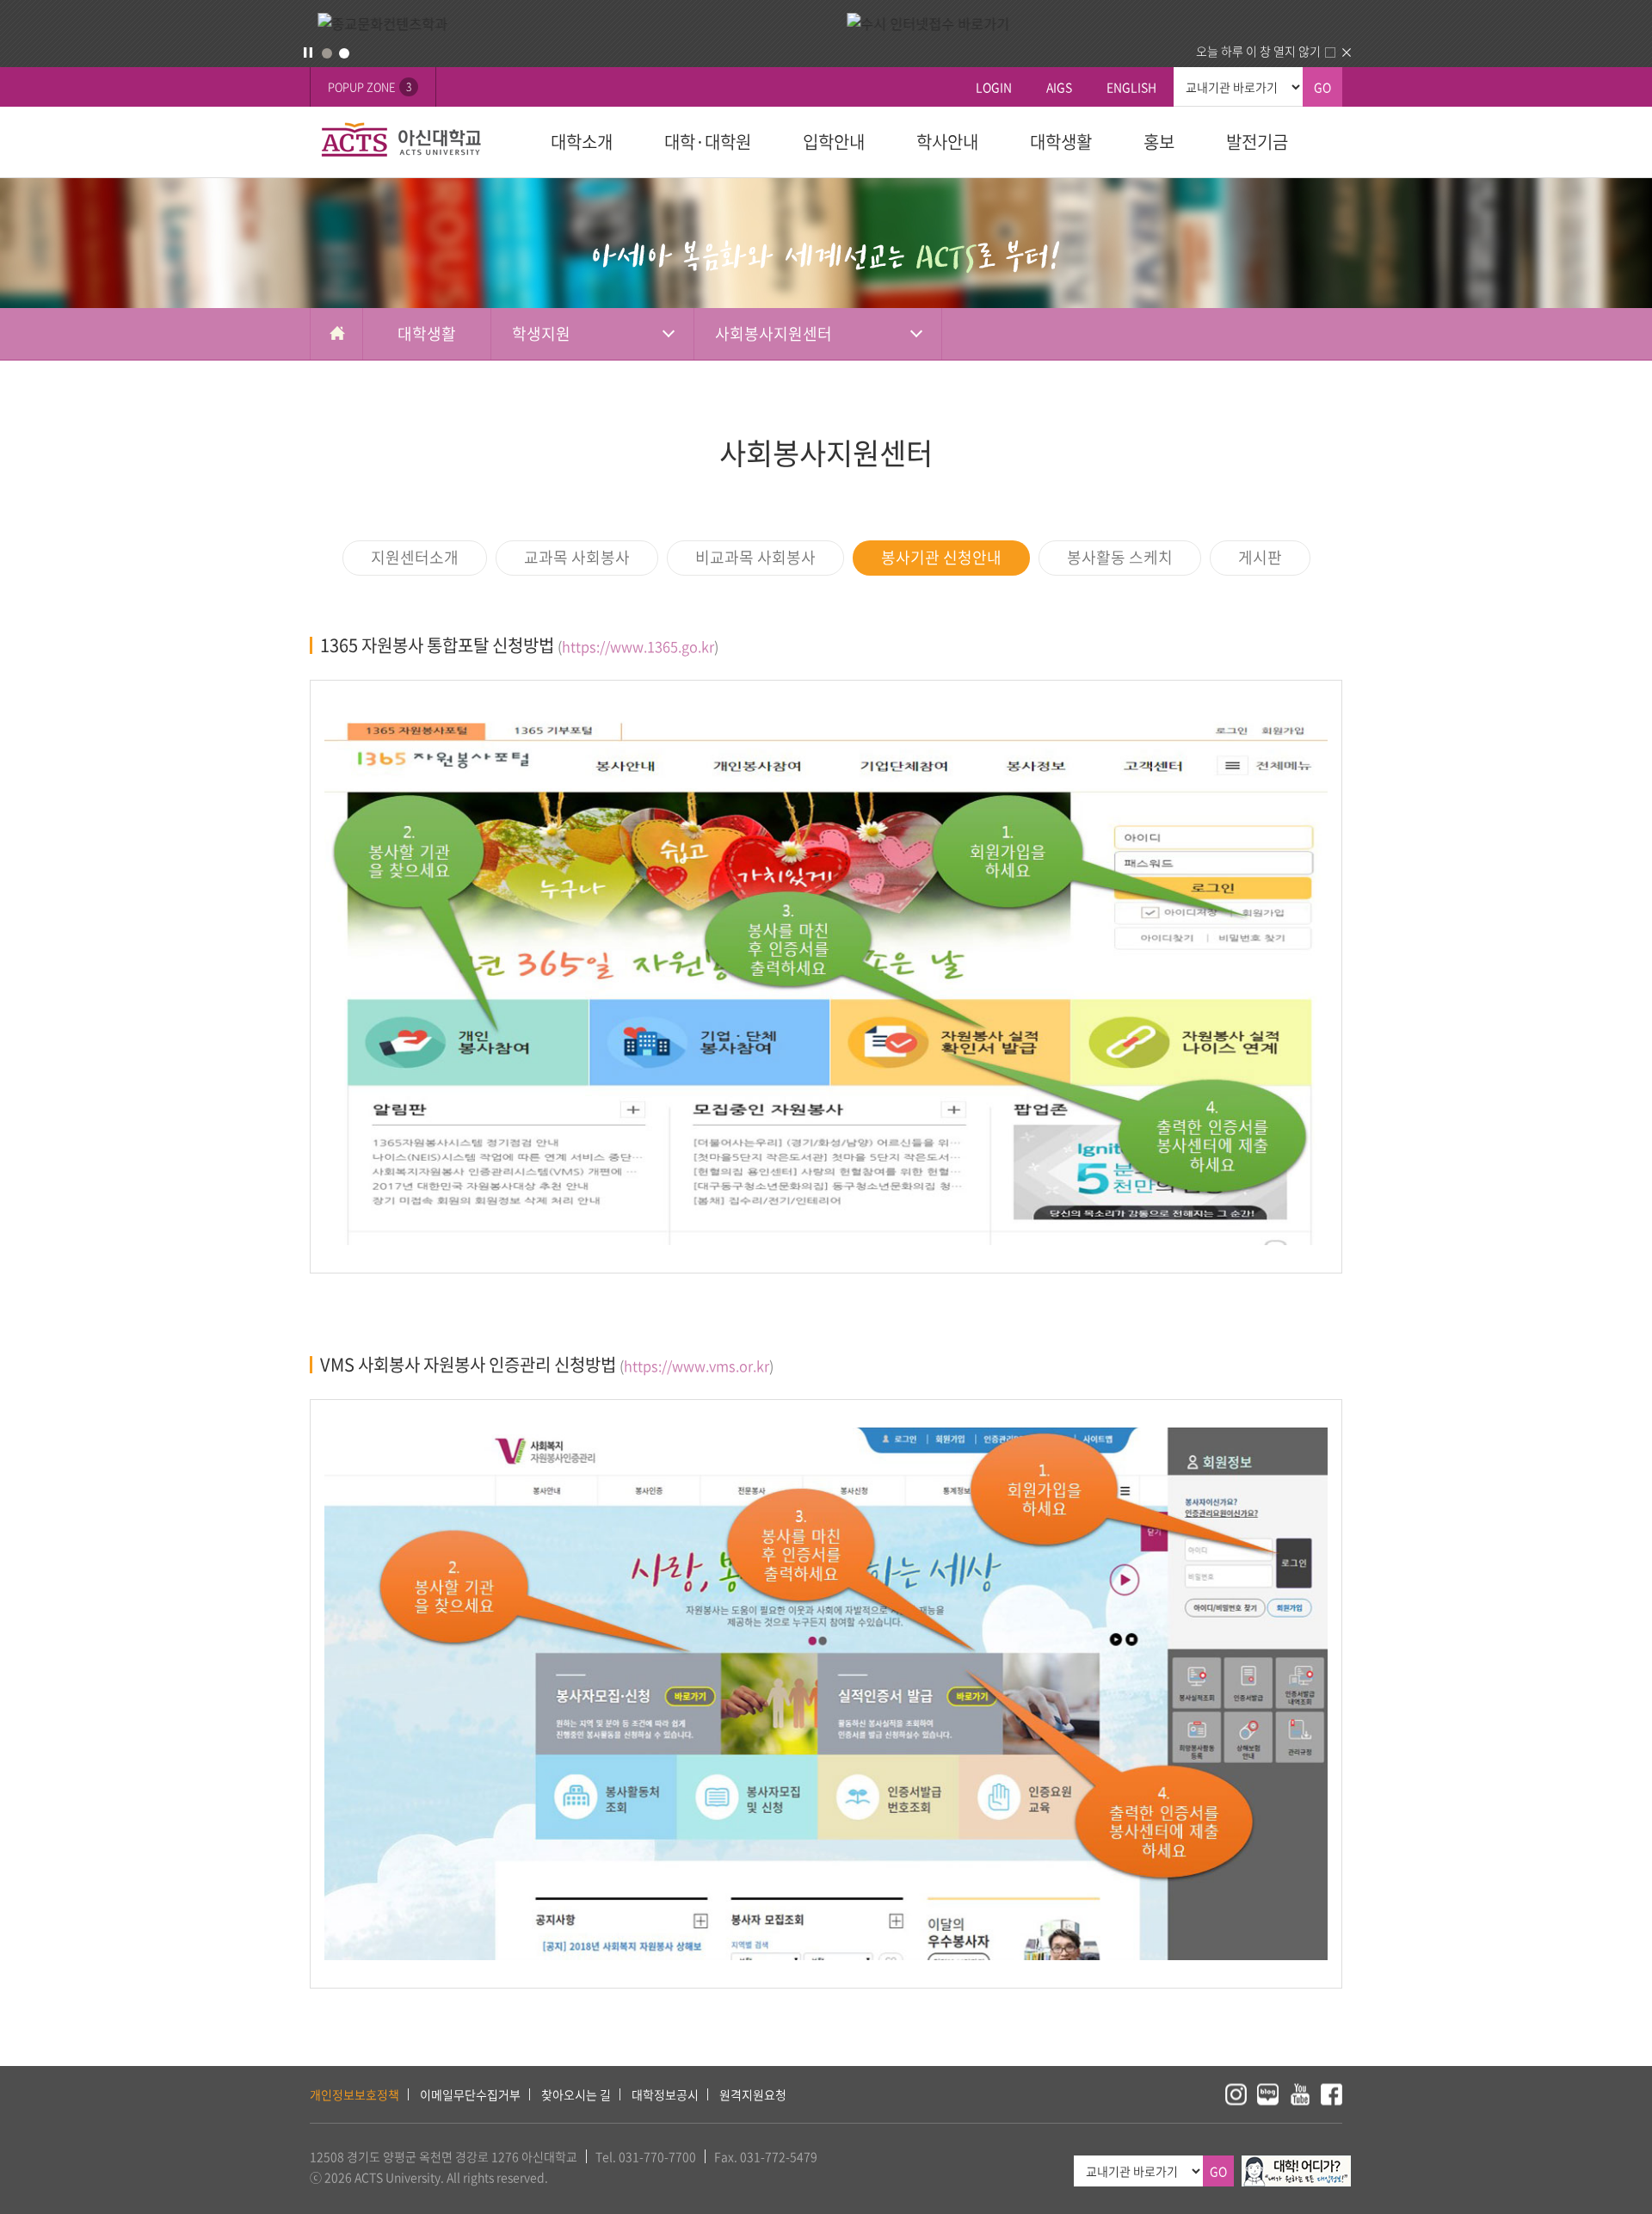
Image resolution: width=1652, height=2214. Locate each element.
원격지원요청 (753, 2094)
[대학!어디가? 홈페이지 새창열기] (1296, 2165)
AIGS (1059, 87)
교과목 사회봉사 (577, 557)
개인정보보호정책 (354, 2094)
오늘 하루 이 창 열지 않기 (1258, 51)
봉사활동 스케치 (1120, 557)
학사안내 (947, 142)
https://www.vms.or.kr (697, 1366)
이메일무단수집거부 (470, 2094)
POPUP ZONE (370, 86)
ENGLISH (1131, 87)
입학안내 (834, 142)
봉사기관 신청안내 (941, 557)
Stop (308, 52)
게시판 (1260, 557)
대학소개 (582, 142)
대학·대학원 (708, 142)
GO (1322, 87)
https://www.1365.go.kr (638, 646)
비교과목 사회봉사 (755, 557)
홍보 (1159, 142)
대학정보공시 (665, 2094)
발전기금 (1257, 142)
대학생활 (1061, 142)
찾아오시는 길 (576, 2094)
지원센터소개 (415, 557)
